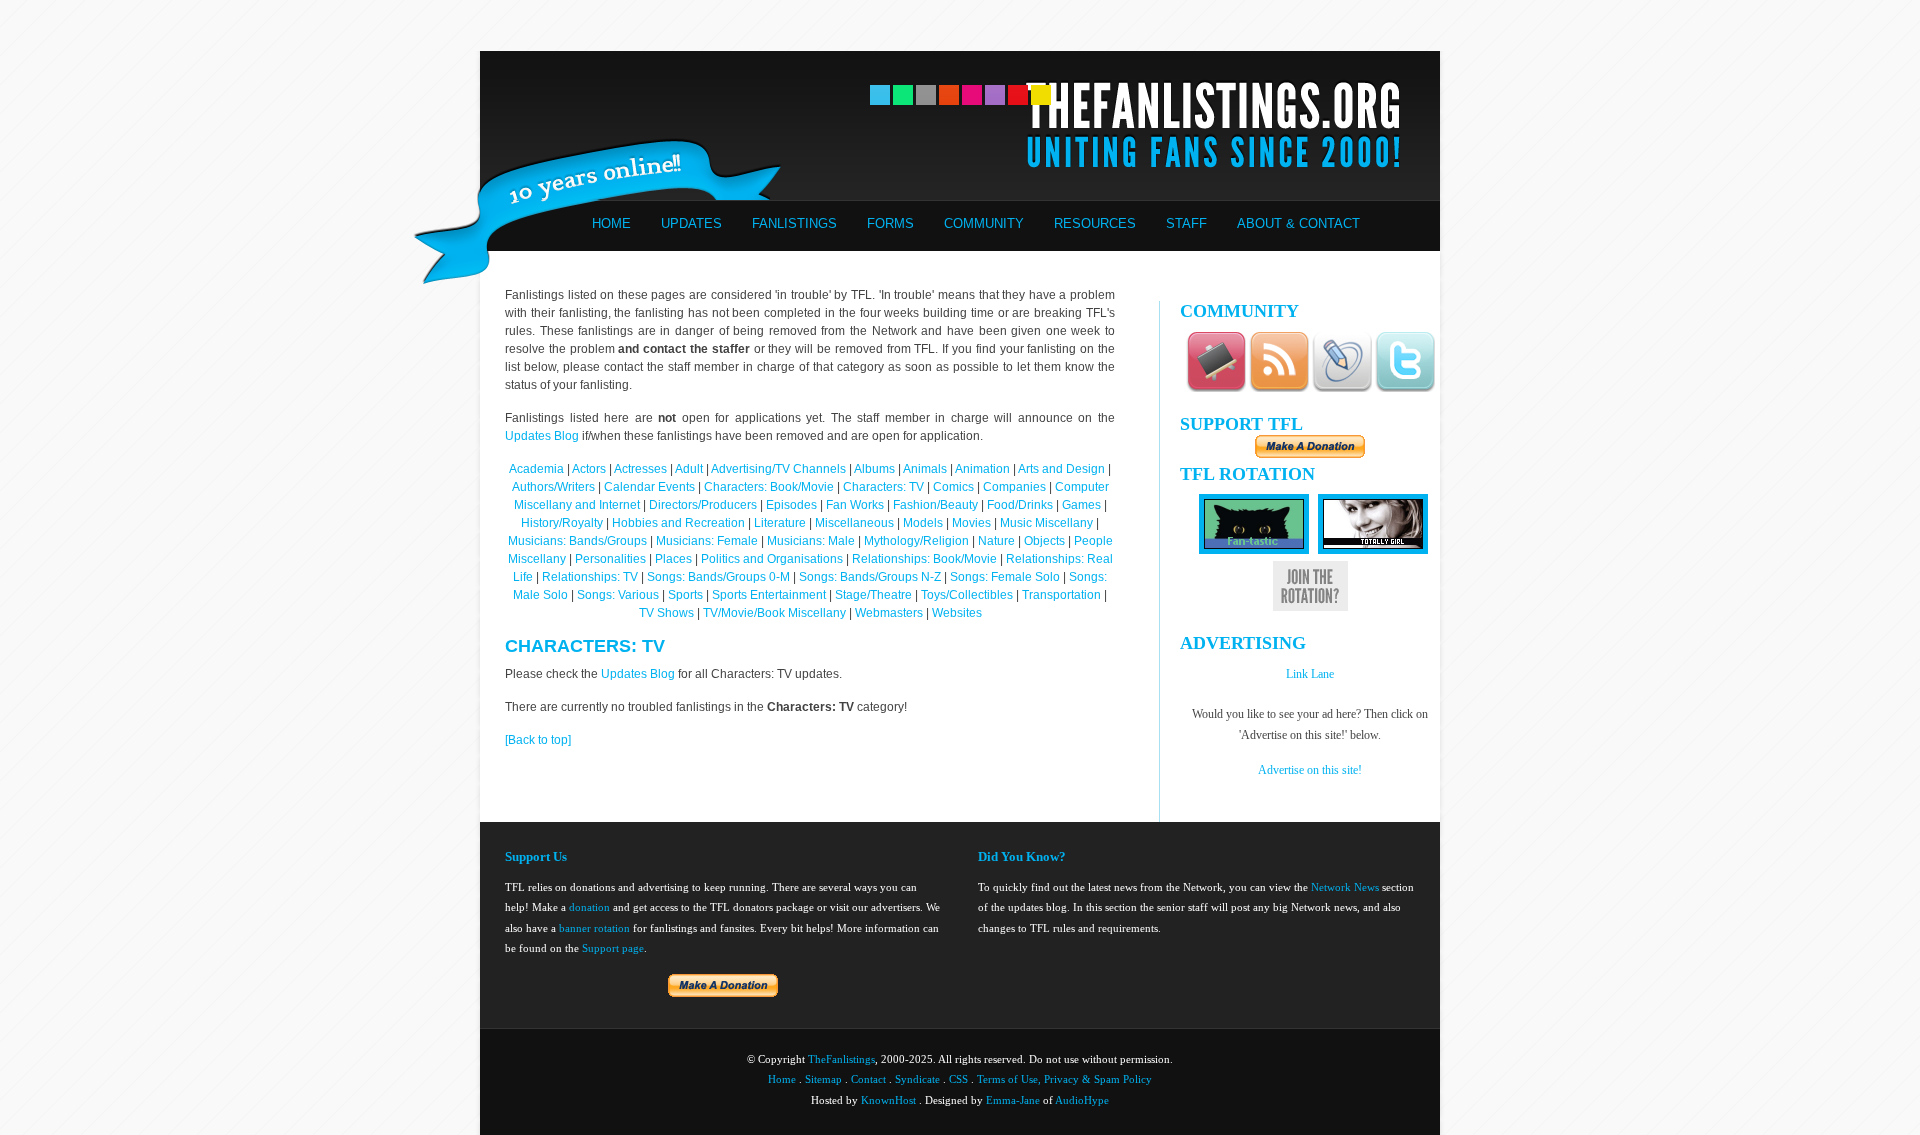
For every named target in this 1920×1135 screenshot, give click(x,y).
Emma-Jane (1013, 1100)
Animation (982, 469)
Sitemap (823, 1079)
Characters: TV (883, 487)
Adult (689, 469)
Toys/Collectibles (967, 595)
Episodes (791, 505)
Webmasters (889, 613)
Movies (971, 523)
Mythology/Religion (916, 541)
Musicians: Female (707, 541)
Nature (996, 541)
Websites (957, 613)
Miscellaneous (856, 523)
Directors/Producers (703, 505)
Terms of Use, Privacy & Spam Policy (1064, 1079)
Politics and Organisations (772, 559)
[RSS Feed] (1279, 388)
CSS (958, 1079)
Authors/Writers (555, 487)
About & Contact (1298, 223)
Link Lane (1310, 674)
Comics (953, 487)
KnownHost (888, 1100)
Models (923, 523)
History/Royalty (562, 523)
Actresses (640, 469)
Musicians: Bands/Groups (577, 541)
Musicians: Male (811, 541)
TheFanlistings (841, 1059)
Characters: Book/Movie (769, 487)
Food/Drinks (1021, 505)
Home (611, 223)
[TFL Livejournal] (1342, 388)
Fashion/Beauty (935, 505)
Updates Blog (542, 436)
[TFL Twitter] (1405, 388)
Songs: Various (618, 595)
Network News (1345, 887)
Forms (890, 223)
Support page (613, 948)
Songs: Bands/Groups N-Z (870, 577)
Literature (780, 523)
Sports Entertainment (769, 595)
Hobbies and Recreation (678, 523)
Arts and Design (1061, 469)
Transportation (1061, 595)
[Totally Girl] (1373, 550)
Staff (1186, 223)
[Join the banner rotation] (1310, 607)
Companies (1014, 487)
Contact (868, 1079)
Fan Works (855, 505)
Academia (536, 469)
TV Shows (668, 613)
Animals (925, 469)
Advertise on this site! (1310, 770)
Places (673, 559)
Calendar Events (649, 487)
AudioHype (1082, 1100)
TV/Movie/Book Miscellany (774, 613)
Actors (589, 469)
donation (589, 907)
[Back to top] (538, 740)
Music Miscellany (1046, 523)
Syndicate (917, 1079)
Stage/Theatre (873, 595)
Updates (691, 223)
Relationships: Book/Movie (924, 559)
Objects (1044, 541)
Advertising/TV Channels (778, 469)
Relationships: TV (590, 577)
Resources (1095, 223)
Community (984, 223)
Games (1081, 505)
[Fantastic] (1254, 550)
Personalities (610, 559)
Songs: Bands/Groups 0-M (718, 577)
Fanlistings (794, 223)
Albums (874, 469)
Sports (685, 595)
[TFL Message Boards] (1216, 388)
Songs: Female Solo (1005, 577)
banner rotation (594, 928)
